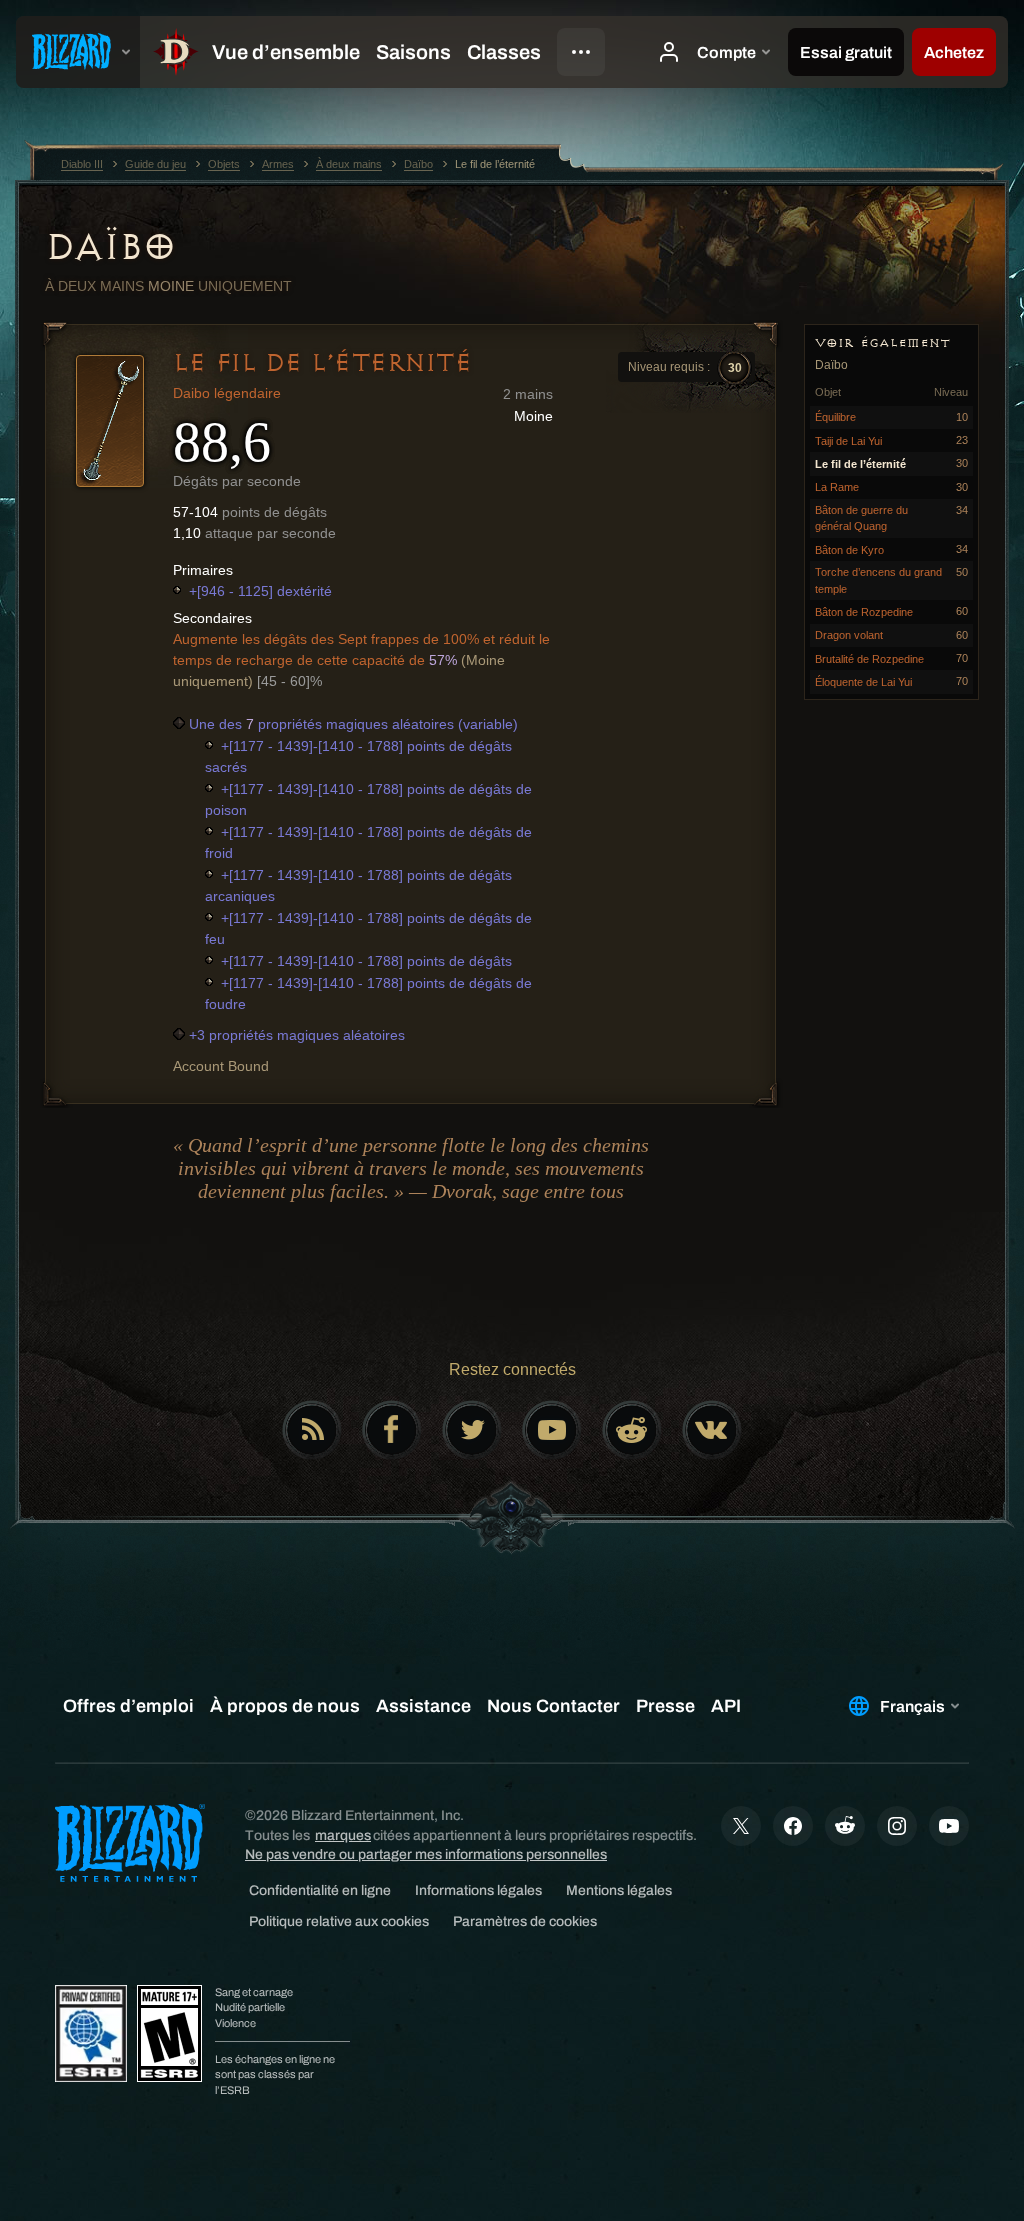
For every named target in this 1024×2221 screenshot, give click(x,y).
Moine (171, 286)
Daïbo (110, 247)
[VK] (712, 1430)
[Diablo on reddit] (632, 1430)
